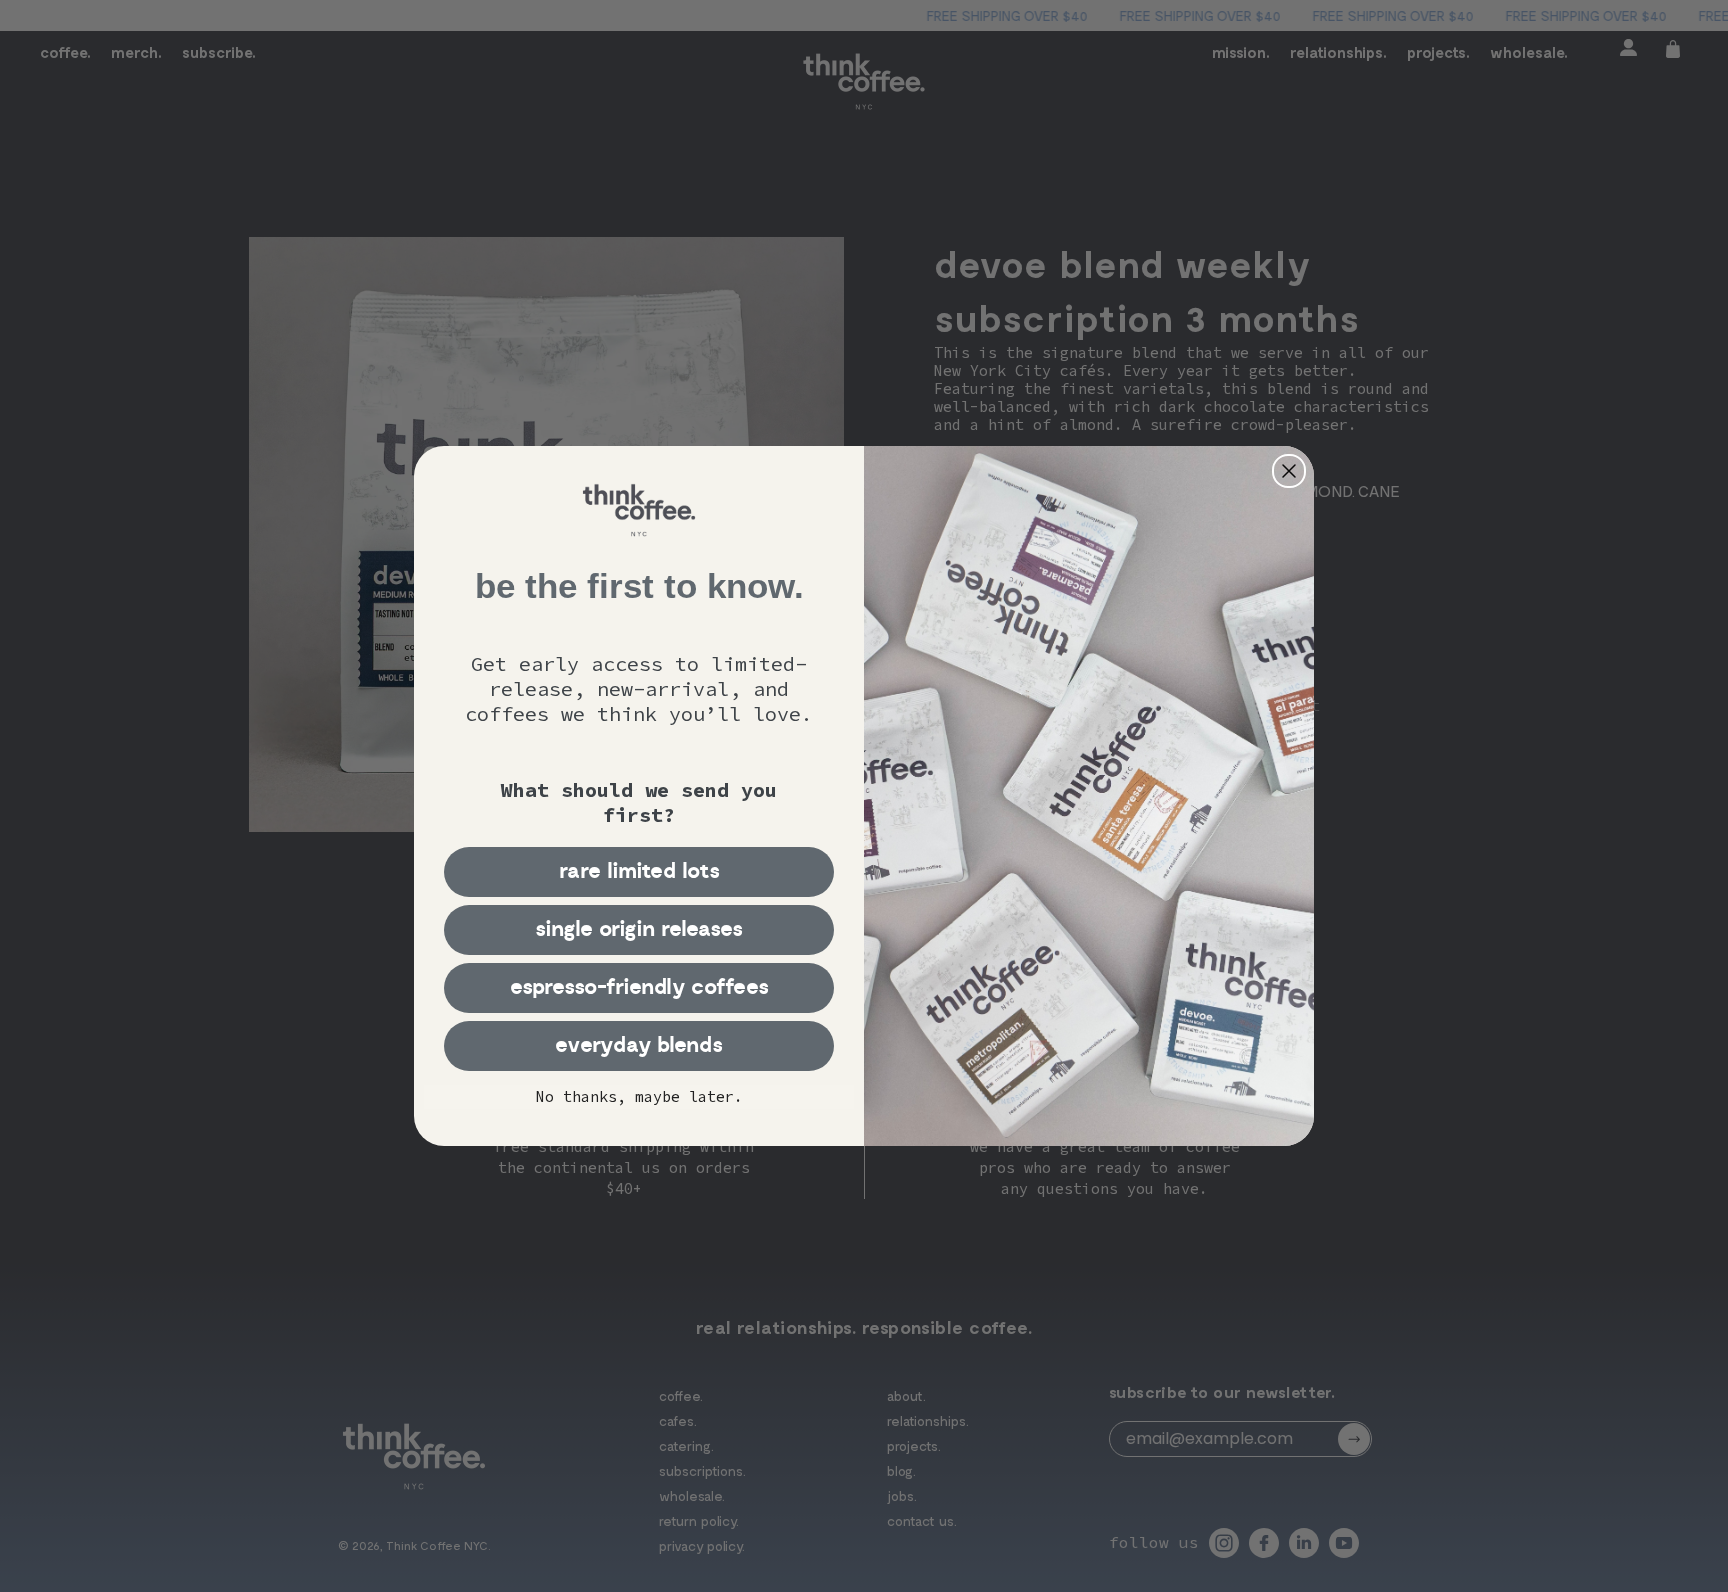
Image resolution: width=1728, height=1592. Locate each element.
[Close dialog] (1289, 471)
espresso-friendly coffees (639, 987)
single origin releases (639, 929)
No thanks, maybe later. (639, 1096)
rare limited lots (639, 871)
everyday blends (639, 1045)
